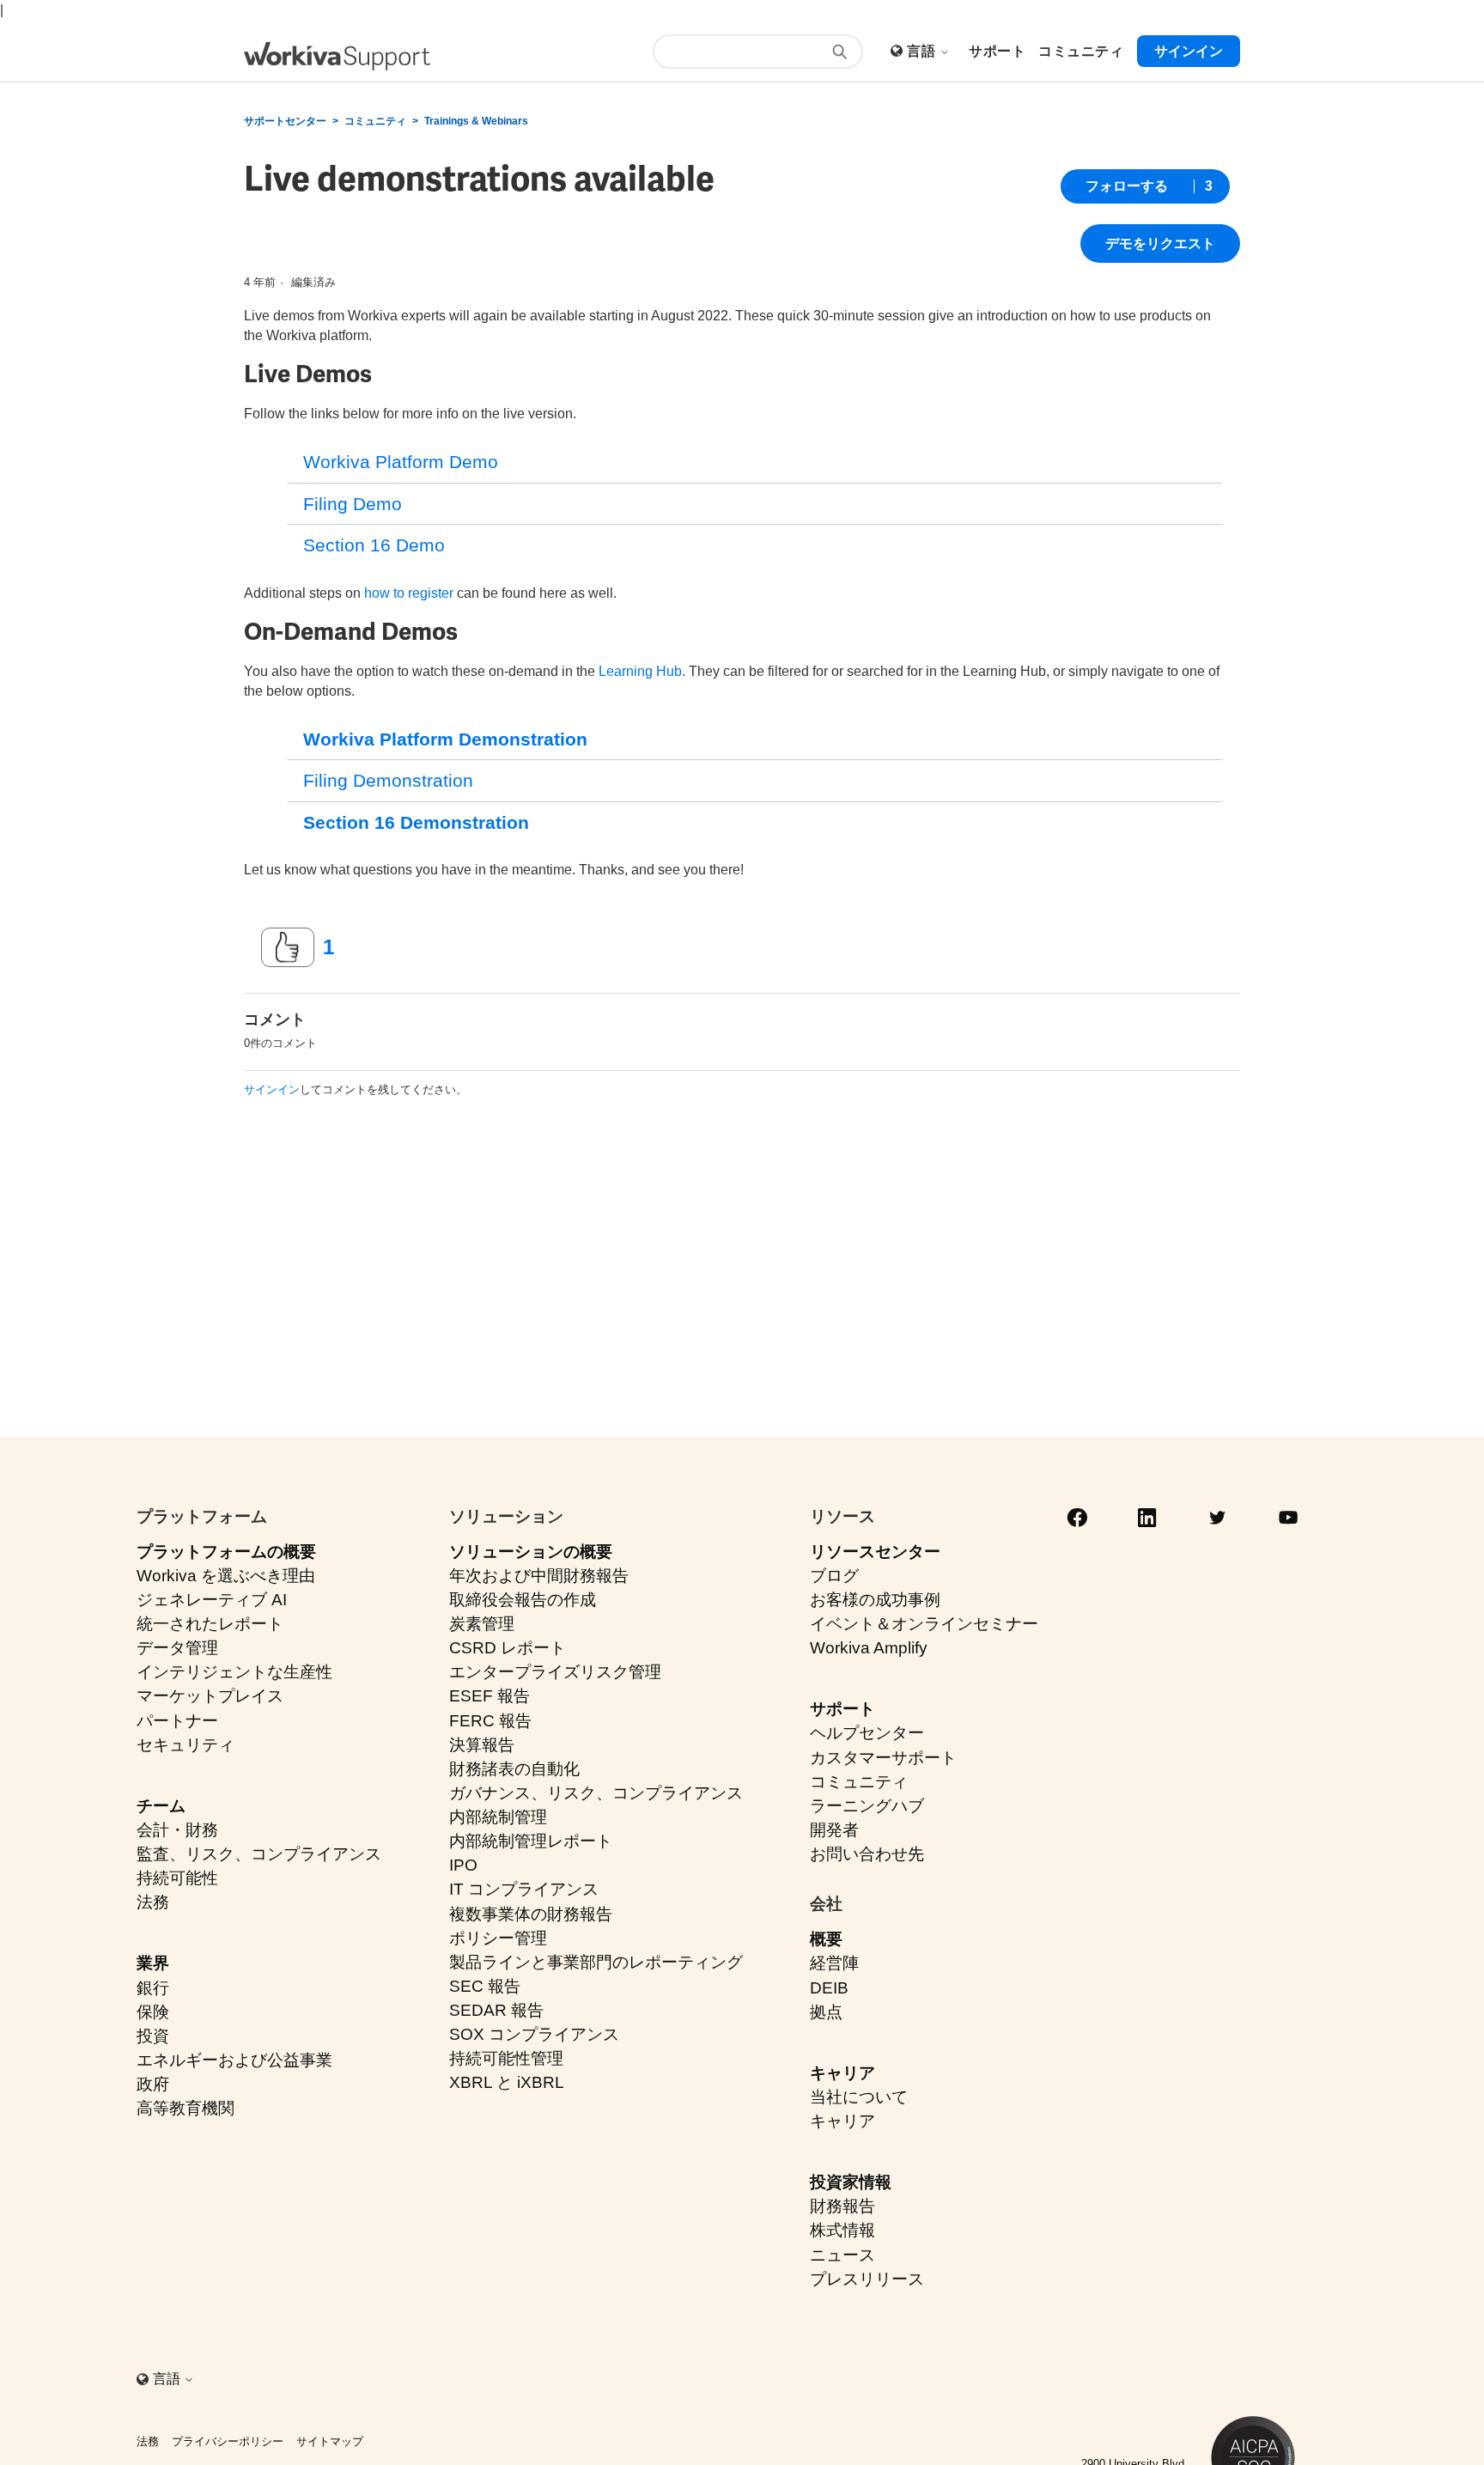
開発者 (834, 1830)
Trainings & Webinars (476, 121)
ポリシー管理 (498, 1938)
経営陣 (834, 1963)
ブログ (834, 1576)
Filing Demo (353, 504)
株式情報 (842, 2230)
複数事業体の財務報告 (531, 1914)
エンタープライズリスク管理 (555, 1672)
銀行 (153, 1988)
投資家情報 (851, 2182)
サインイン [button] (1189, 51)
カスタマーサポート (883, 1758)
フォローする (1127, 186)
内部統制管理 (498, 1817)
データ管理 (177, 1648)
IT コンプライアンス (524, 1889)
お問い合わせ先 (867, 1854)
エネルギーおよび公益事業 (234, 2060)
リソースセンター (875, 1552)
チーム (161, 1806)
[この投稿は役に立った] (288, 947)
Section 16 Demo (374, 545)
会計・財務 (177, 1830)
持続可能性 (177, 1878)
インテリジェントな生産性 (234, 1672)
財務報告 (842, 2206)
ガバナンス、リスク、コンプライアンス (596, 1793)
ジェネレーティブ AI (212, 1600)
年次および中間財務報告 (539, 1576)
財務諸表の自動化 (514, 1769)
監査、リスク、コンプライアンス (259, 1854)
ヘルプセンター (867, 1733)
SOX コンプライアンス (534, 2034)
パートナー (177, 1721)
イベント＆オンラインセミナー (924, 1624)
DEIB (829, 1988)
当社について (859, 2097)
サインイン (272, 1089)
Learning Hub (640, 671)
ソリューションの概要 (531, 1552)
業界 (153, 1963)
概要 (826, 1939)
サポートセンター (285, 121)
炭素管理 (482, 1624)
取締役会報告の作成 (523, 1600)
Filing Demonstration (388, 780)
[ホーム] (337, 56)
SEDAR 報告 (496, 2010)
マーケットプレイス (210, 1696)
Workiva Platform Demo (401, 462)
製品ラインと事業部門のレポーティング (596, 1962)
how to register (409, 593)
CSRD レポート (508, 1648)
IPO (463, 1865)
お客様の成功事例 (875, 1600)
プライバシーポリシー (228, 2441)
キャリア (842, 2073)
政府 (153, 2084)
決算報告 (482, 1745)
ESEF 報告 (490, 1696)
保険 (153, 2012)
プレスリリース (867, 2279)
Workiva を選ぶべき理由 (226, 1576)
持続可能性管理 (506, 2058)
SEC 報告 (485, 1986)
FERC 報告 (490, 1721)
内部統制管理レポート (531, 1841)
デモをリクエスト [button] (1160, 243)
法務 (153, 1902)
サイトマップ (330, 2441)
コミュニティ (375, 121)
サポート (842, 1709)
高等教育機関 (185, 2108)
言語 (923, 51)
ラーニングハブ (867, 1806)
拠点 (826, 2012)
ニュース (842, 2255)
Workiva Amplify (869, 1648)
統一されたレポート (210, 1624)
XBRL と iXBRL (507, 2082)
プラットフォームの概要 (226, 1552)
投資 (153, 2036)
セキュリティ (185, 1745)
